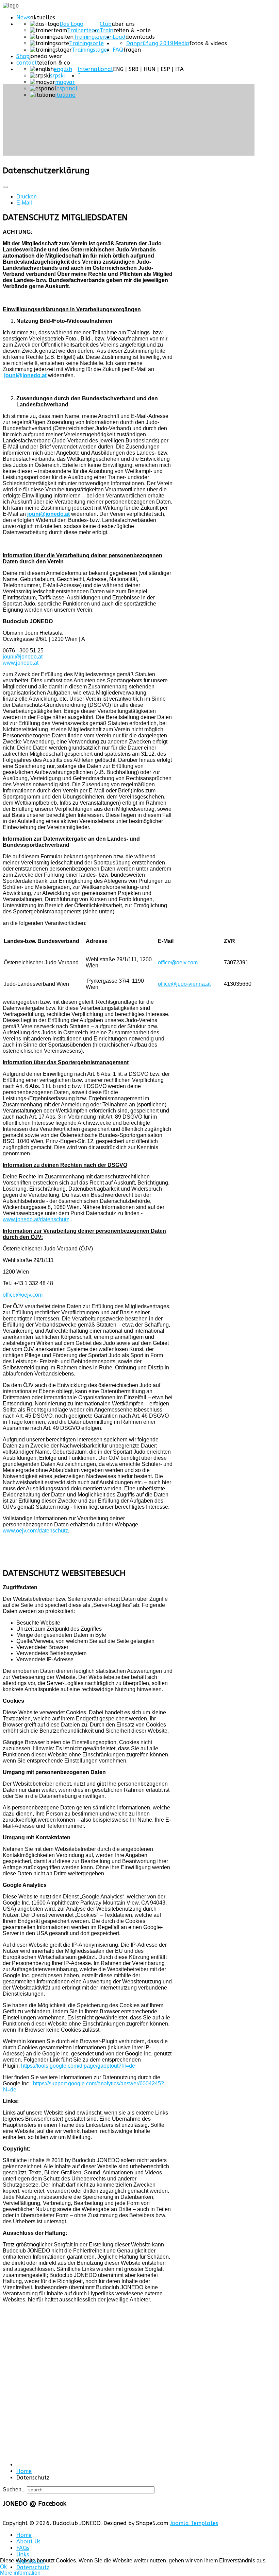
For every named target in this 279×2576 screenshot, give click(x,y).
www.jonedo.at (21, 663)
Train (106, 30)
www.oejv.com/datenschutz (35, 1531)
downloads (140, 37)
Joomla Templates (194, 2523)
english (63, 69)
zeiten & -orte (132, 30)
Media (181, 43)
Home (24, 2535)
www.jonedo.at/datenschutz (36, 1219)
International (95, 69)
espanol (67, 89)
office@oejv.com (178, 962)
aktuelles (43, 17)
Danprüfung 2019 (150, 43)
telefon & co (53, 63)
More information (20, 2573)
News (23, 17)
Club (106, 24)
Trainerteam (83, 30)
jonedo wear (46, 56)
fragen (132, 50)
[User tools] (5, 187)
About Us (28, 2542)
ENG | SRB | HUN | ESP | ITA (148, 69)
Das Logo (71, 24)
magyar (65, 82)
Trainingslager (91, 50)
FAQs (23, 2548)
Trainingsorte (86, 43)
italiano (65, 95)
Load (119, 37)
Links (23, 2554)
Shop (23, 56)
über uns (123, 24)
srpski (57, 76)
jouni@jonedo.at (25, 375)
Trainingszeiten (93, 37)
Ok (3, 2567)
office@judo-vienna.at (184, 984)
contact (27, 63)
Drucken (27, 197)
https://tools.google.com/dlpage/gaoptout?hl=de (78, 2066)
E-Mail (24, 203)
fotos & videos (208, 43)
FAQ (118, 50)
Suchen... (14, 2490)
